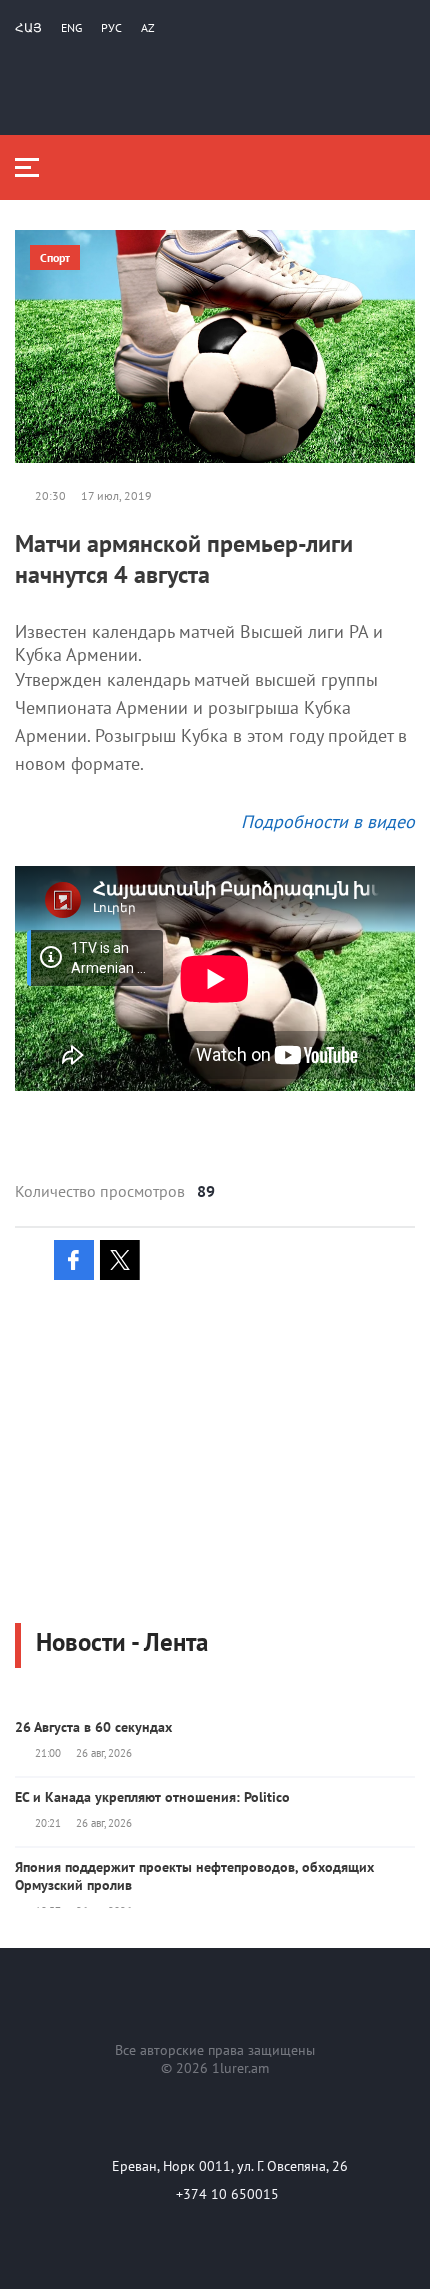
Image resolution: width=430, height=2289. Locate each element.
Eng (71, 27)
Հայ (28, 27)
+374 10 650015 (227, 2194)
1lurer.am (240, 2068)
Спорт (55, 257)
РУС (111, 27)
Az (148, 27)
